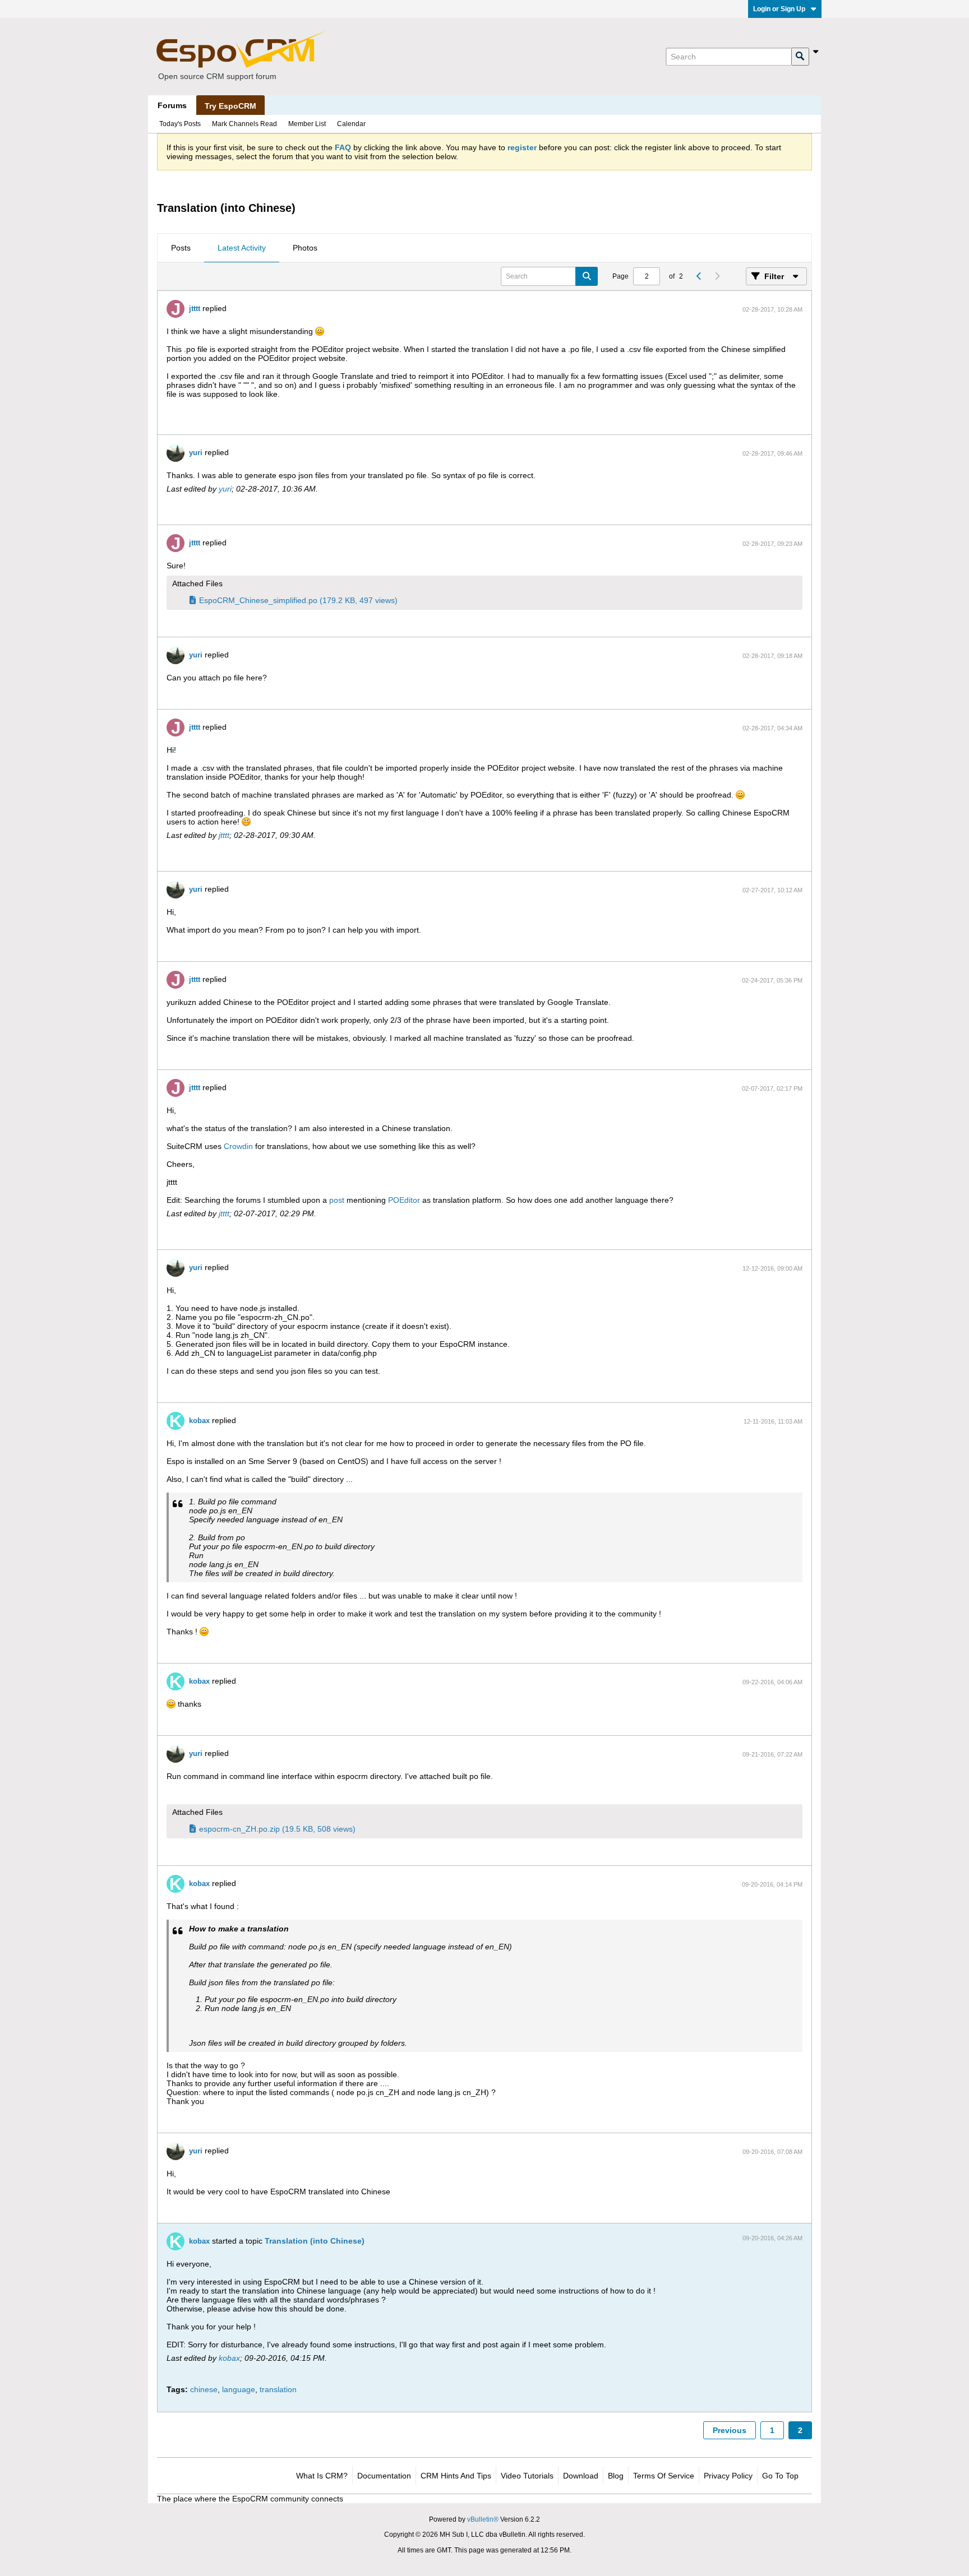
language (239, 2389)
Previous (730, 2430)
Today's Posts (180, 124)
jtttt (195, 309)
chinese (204, 2389)
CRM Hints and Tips (456, 2476)
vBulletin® (483, 2519)
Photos (305, 248)
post (337, 1200)
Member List (307, 124)
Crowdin (238, 1146)
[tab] (181, 248)
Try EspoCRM (230, 106)
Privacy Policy (728, 2476)
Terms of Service (664, 2476)
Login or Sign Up (779, 9)
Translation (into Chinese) (315, 2241)
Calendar (351, 124)
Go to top (780, 2476)
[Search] (800, 57)
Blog (616, 2476)
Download (581, 2476)
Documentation (384, 2476)
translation (278, 2389)
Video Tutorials (527, 2476)
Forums (172, 105)
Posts (181, 248)
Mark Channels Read (244, 124)
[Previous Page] (699, 276)
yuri (196, 453)
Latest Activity (242, 248)
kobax (199, 1421)
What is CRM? (322, 2476)
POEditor (404, 1200)
